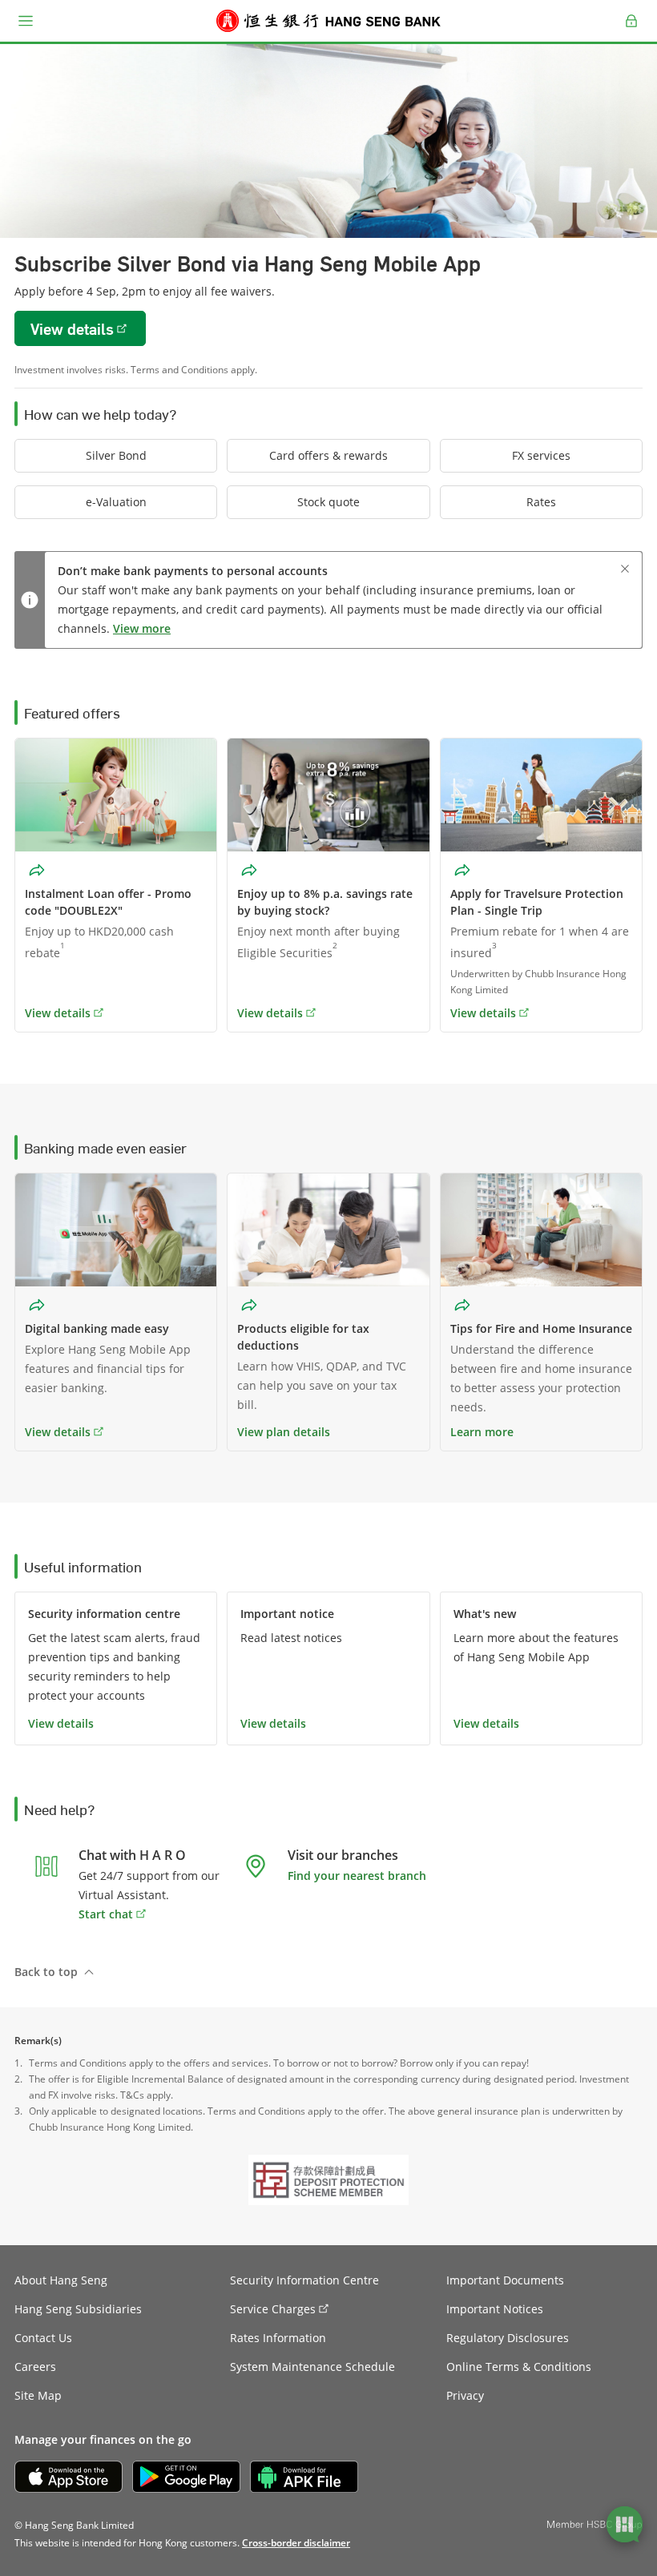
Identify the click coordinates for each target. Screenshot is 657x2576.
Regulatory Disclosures (508, 2338)
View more (142, 628)
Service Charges (273, 2309)
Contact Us (43, 2338)
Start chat (106, 1914)
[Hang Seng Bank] (328, 21)
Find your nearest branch (357, 1876)
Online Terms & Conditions (519, 2367)
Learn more (482, 1432)
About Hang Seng (61, 2280)
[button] (26, 21)
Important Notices (495, 2309)
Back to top (46, 1972)
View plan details (284, 1432)
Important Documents (505, 2280)
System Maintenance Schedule (312, 2367)
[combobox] (38, 870)
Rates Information (278, 2338)
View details (58, 1432)
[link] (296, 2543)
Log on (632, 30)
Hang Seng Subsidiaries (78, 2309)
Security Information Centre (304, 2280)
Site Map (38, 2395)
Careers (35, 2367)
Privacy (465, 2395)
